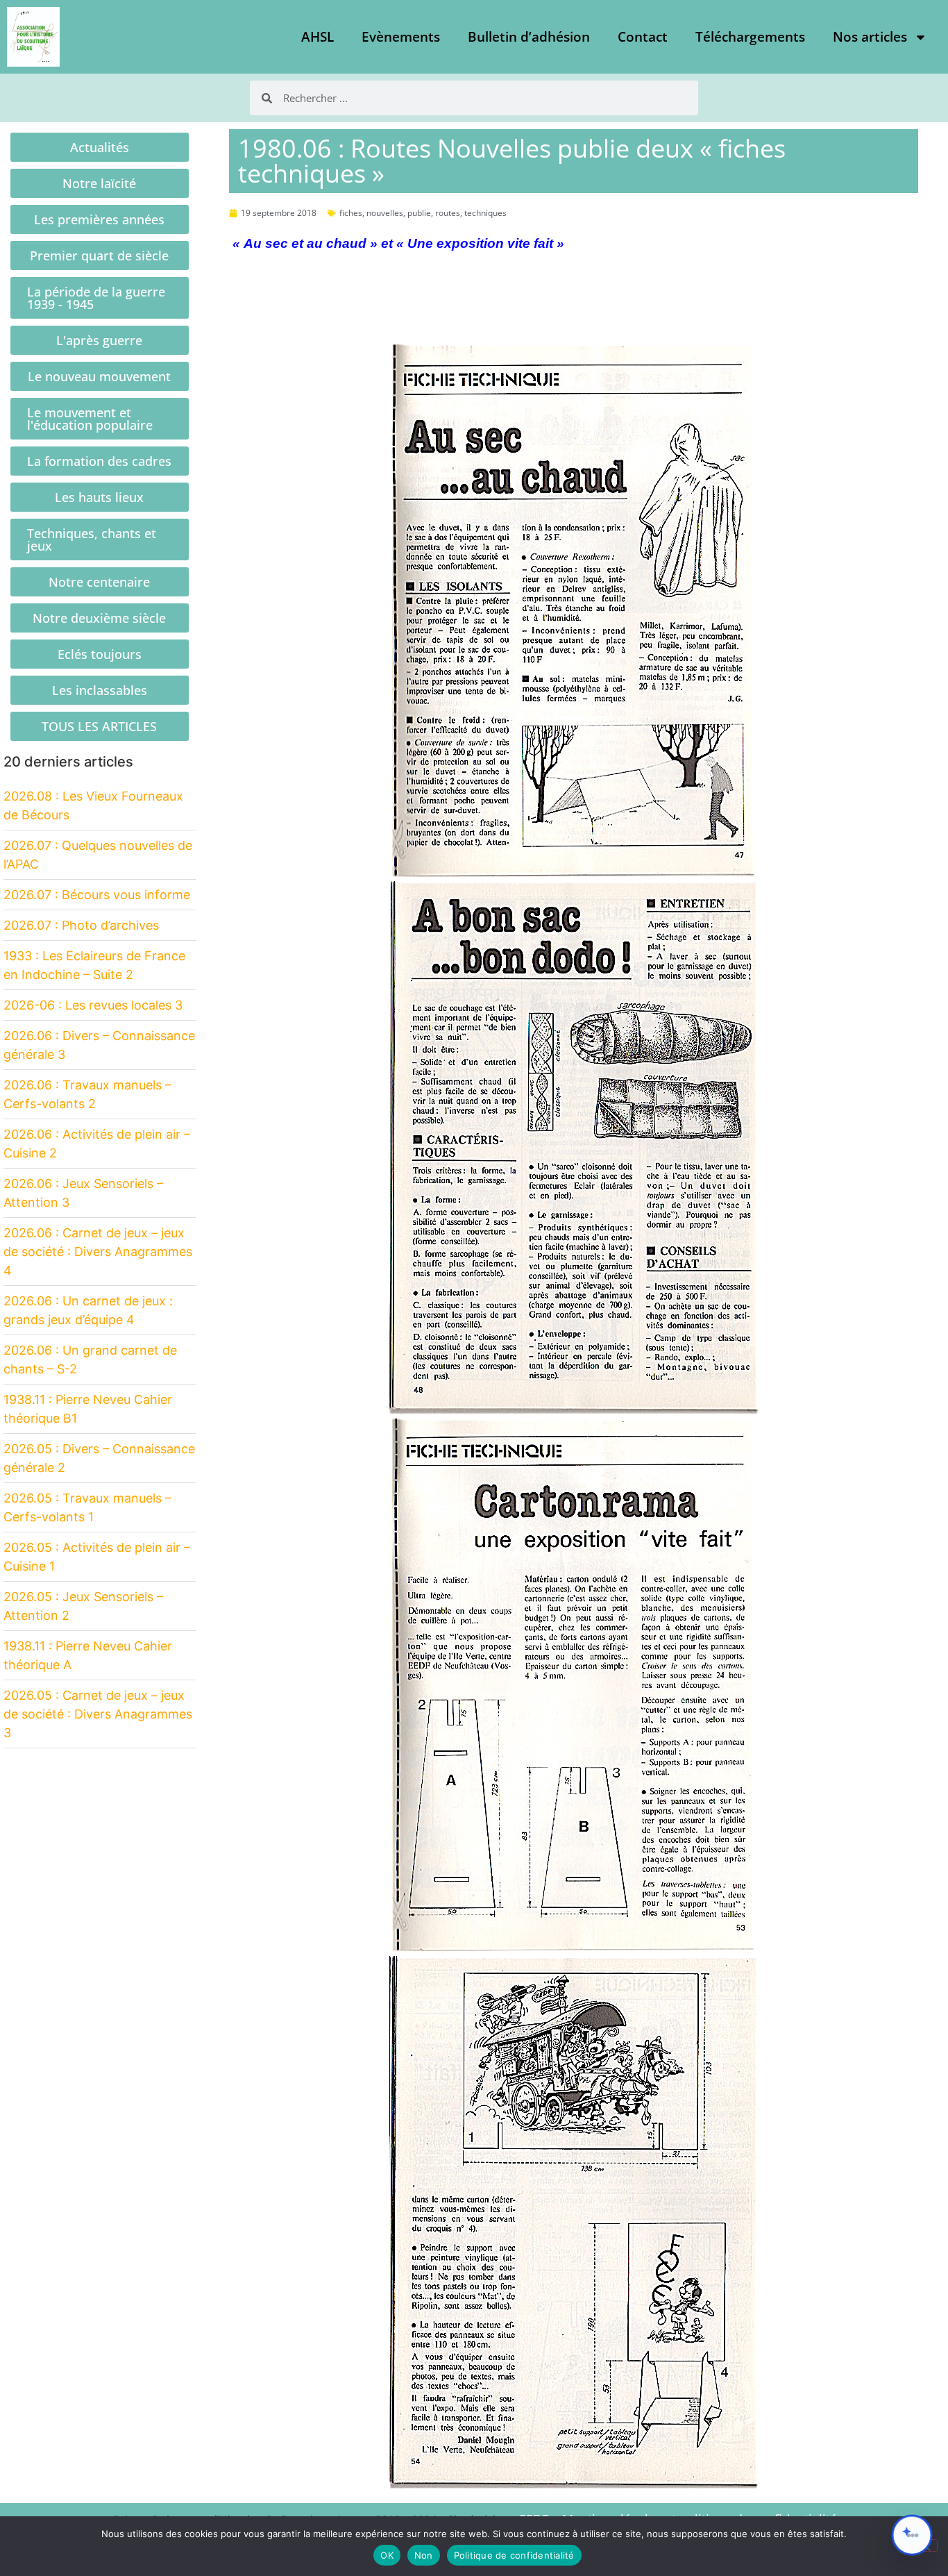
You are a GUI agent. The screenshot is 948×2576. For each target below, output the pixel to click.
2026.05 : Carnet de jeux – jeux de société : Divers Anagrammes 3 (98, 1714)
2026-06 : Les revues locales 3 (93, 1005)
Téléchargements (750, 37)
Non (424, 2555)
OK (387, 2555)
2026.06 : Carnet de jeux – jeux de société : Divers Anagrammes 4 (98, 1252)
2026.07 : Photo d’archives (81, 925)
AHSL (318, 37)
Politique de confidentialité (514, 2555)
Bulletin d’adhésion (529, 37)
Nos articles (870, 37)
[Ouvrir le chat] (912, 2535)
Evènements (401, 37)
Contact (643, 37)
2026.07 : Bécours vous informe (97, 895)
